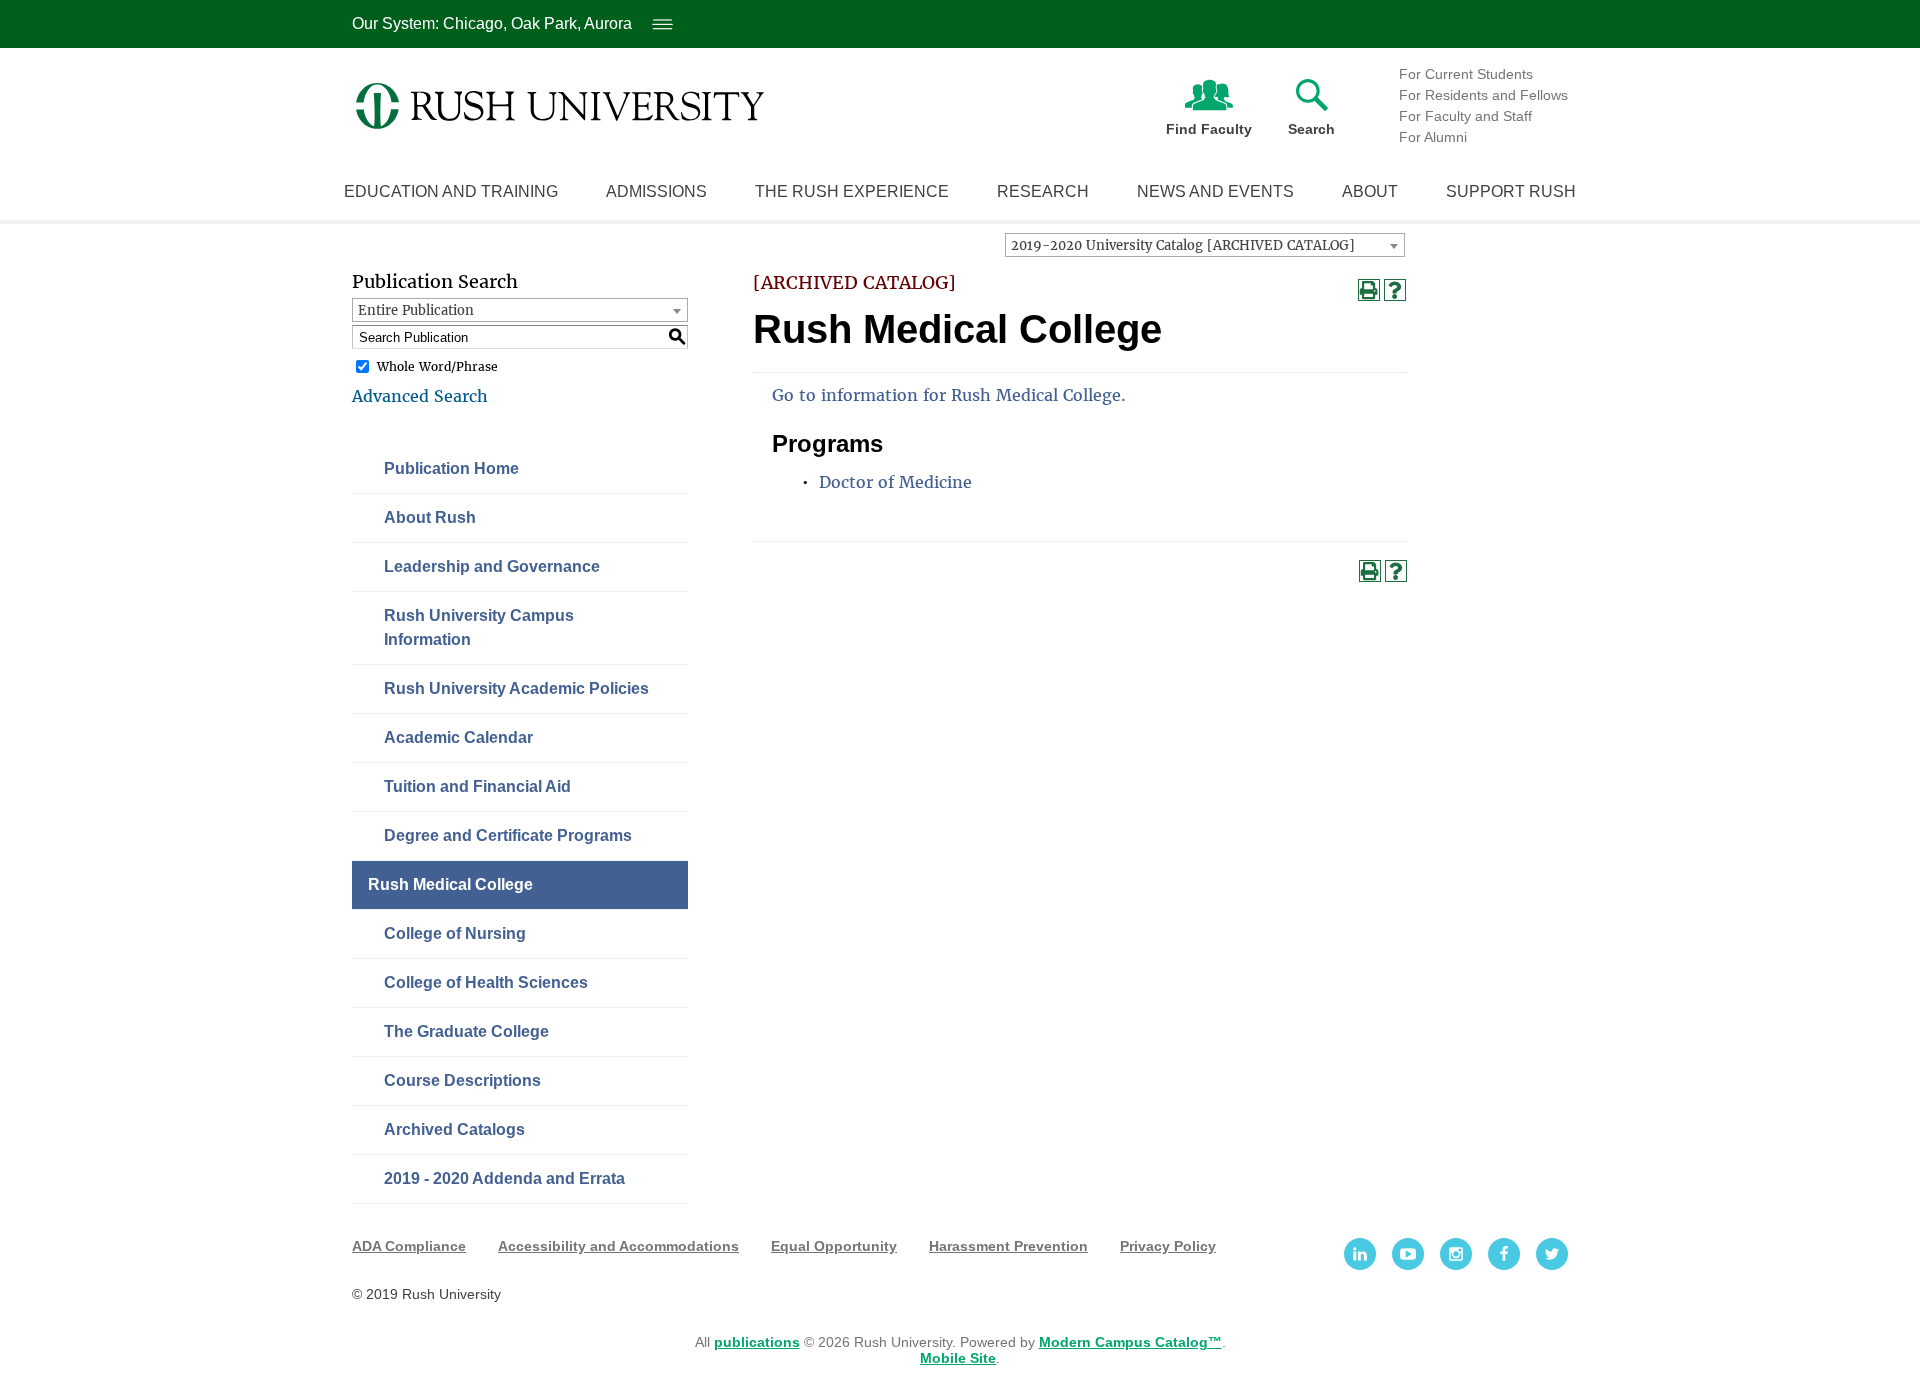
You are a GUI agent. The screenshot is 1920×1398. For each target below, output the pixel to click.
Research (1043, 191)
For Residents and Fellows (1483, 95)
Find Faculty (1209, 129)
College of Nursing (455, 933)
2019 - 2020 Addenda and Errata (504, 1178)
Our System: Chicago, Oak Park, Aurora (509, 23)
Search (1311, 129)
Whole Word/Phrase (437, 366)
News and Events (1215, 191)
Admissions (656, 191)
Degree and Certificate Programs (508, 835)
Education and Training (451, 191)
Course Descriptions (462, 1080)
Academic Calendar (458, 737)
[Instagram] (1456, 1254)
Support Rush (1511, 191)
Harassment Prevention (1008, 1246)
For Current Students (1466, 74)
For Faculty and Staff (1465, 116)
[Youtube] (1408, 1254)
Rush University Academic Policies (516, 688)
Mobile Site (958, 1358)
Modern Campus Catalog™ (1130, 1342)
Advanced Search (420, 396)
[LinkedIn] (1360, 1254)
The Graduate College (466, 1031)
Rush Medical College (450, 884)
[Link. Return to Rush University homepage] (560, 106)
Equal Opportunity (834, 1246)
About (1370, 191)
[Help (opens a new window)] (1395, 290)
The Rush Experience (852, 191)
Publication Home (451, 468)
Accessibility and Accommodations (618, 1246)
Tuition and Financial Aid (477, 786)
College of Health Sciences (486, 982)
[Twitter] (1552, 1254)
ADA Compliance (409, 1246)
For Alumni (1433, 137)
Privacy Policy (1168, 1246)
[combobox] (1205, 245)
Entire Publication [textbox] (416, 310)
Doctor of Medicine (895, 482)
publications (757, 1342)
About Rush (430, 517)
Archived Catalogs (454, 1129)
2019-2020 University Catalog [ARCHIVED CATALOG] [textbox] (1183, 245)
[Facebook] (1504, 1254)
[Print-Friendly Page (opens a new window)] (1369, 290)
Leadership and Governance (492, 566)
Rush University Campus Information (479, 627)
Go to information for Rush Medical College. (949, 395)
